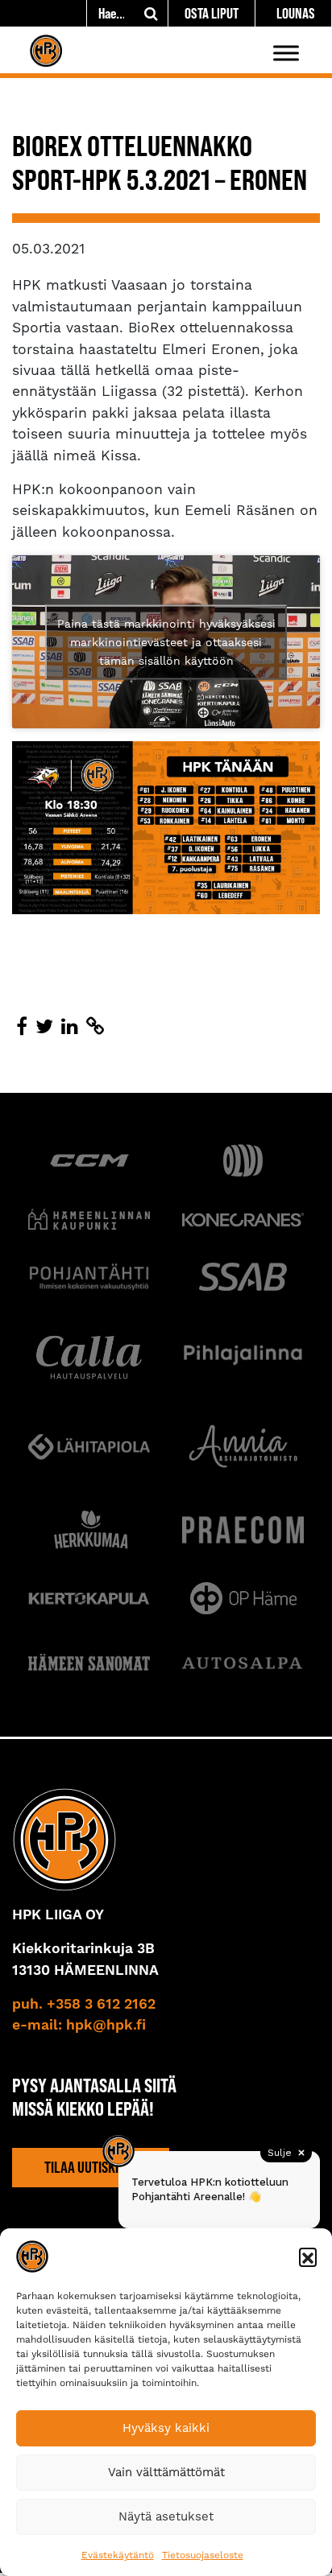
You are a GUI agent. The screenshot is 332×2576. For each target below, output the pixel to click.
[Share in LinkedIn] (70, 1027)
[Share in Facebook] (22, 1027)
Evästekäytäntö (118, 2555)
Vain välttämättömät (166, 2472)
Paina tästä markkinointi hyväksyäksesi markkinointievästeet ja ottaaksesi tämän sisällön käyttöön (166, 641)
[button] (308, 2257)
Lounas (296, 13)
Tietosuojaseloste (203, 2555)
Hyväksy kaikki (166, 2428)
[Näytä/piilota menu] (286, 53)
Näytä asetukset (166, 2516)
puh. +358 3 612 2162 (84, 2005)
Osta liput (212, 13)
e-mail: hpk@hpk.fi (79, 2026)
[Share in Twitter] (44, 1027)
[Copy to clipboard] (95, 1027)
